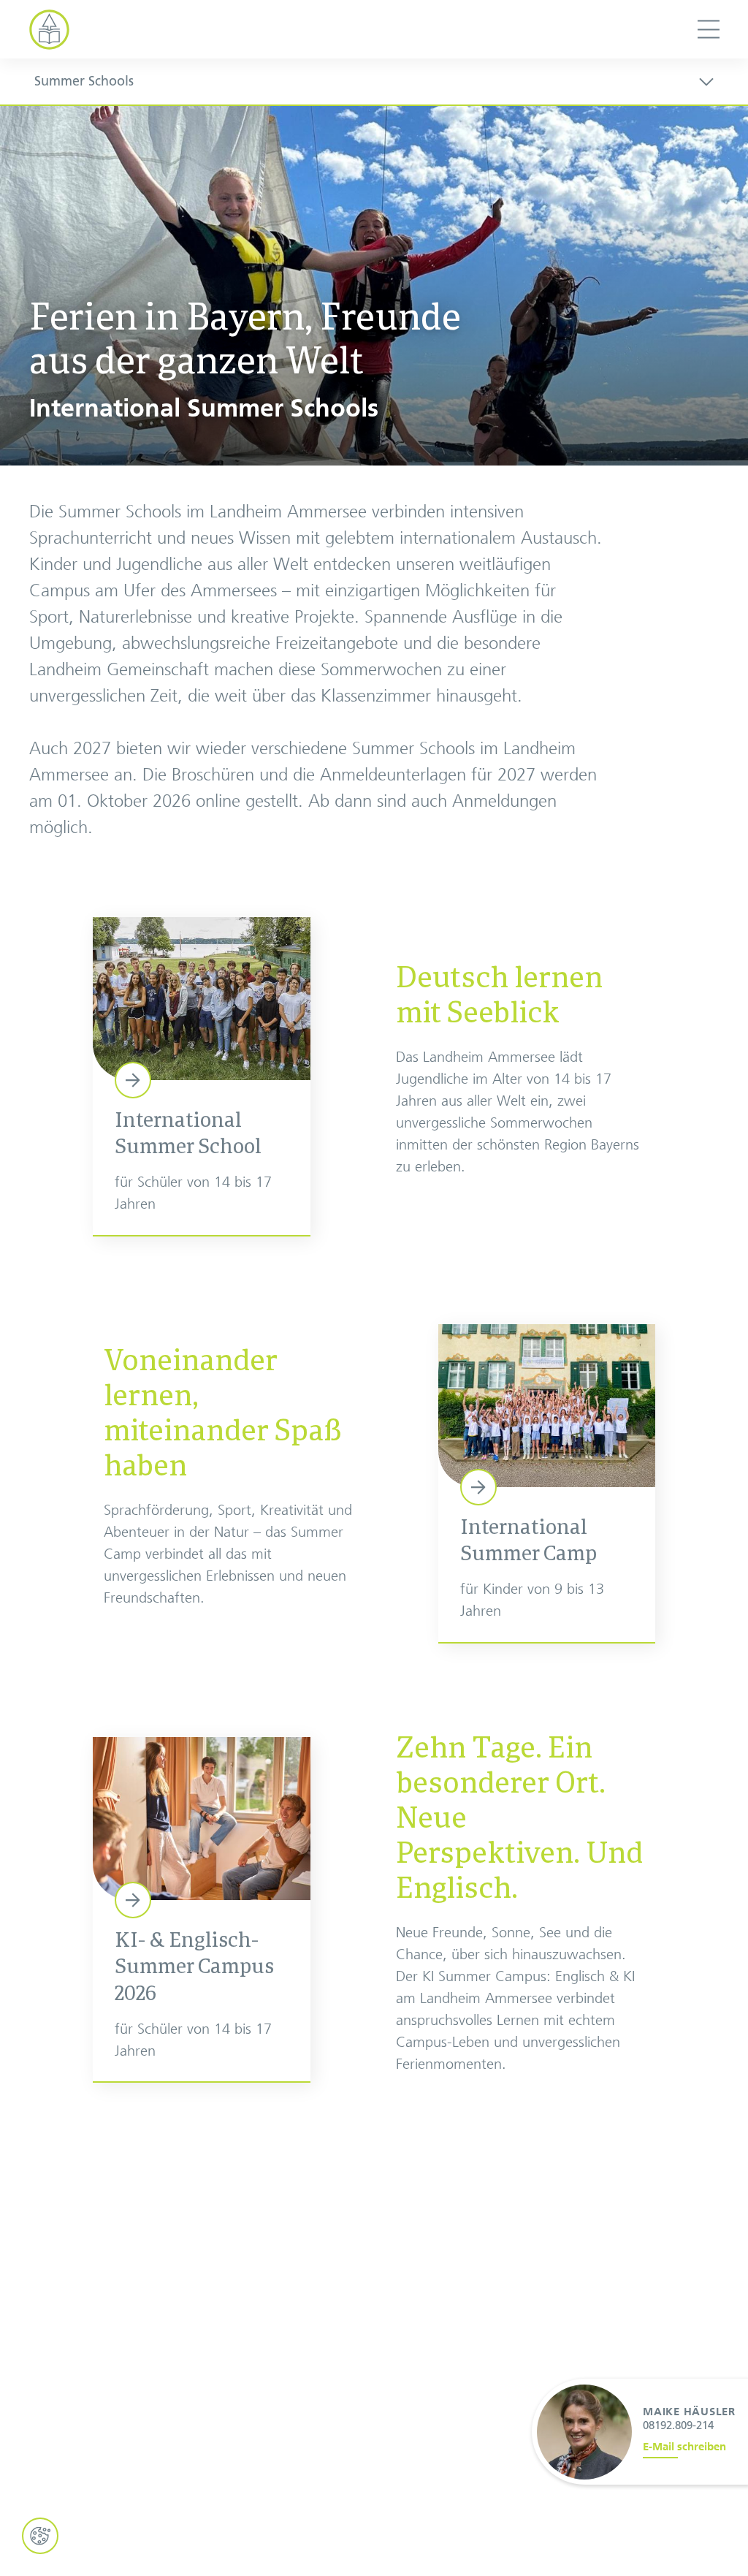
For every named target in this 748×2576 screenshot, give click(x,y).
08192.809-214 (678, 2425)
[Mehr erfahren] (202, 1076)
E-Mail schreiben (684, 2447)
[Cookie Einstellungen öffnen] (40, 2536)
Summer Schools (84, 81)
